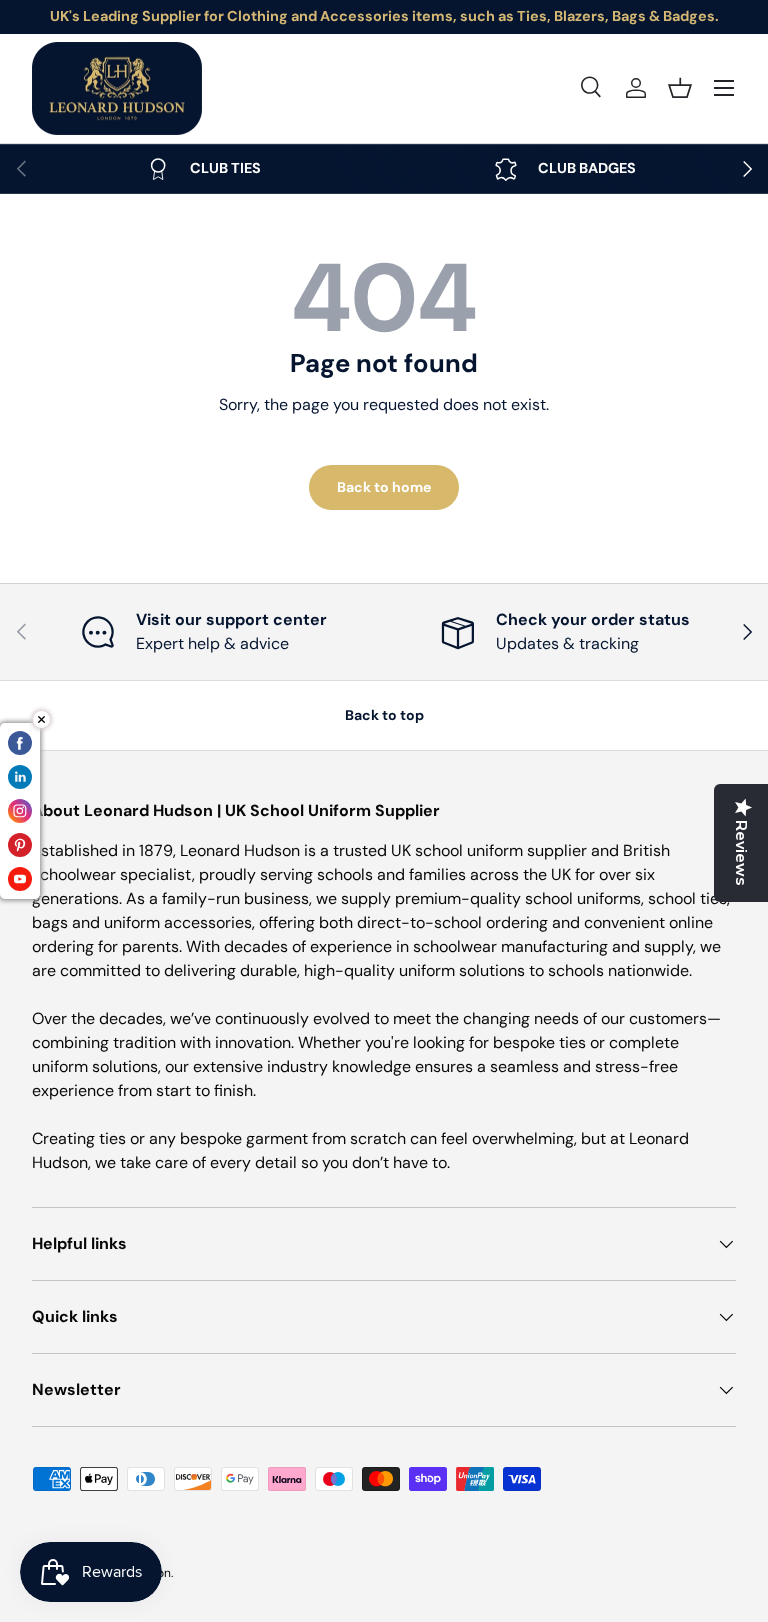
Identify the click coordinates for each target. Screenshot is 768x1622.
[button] (680, 88)
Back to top (384, 715)
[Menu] (724, 88)
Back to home (384, 487)
